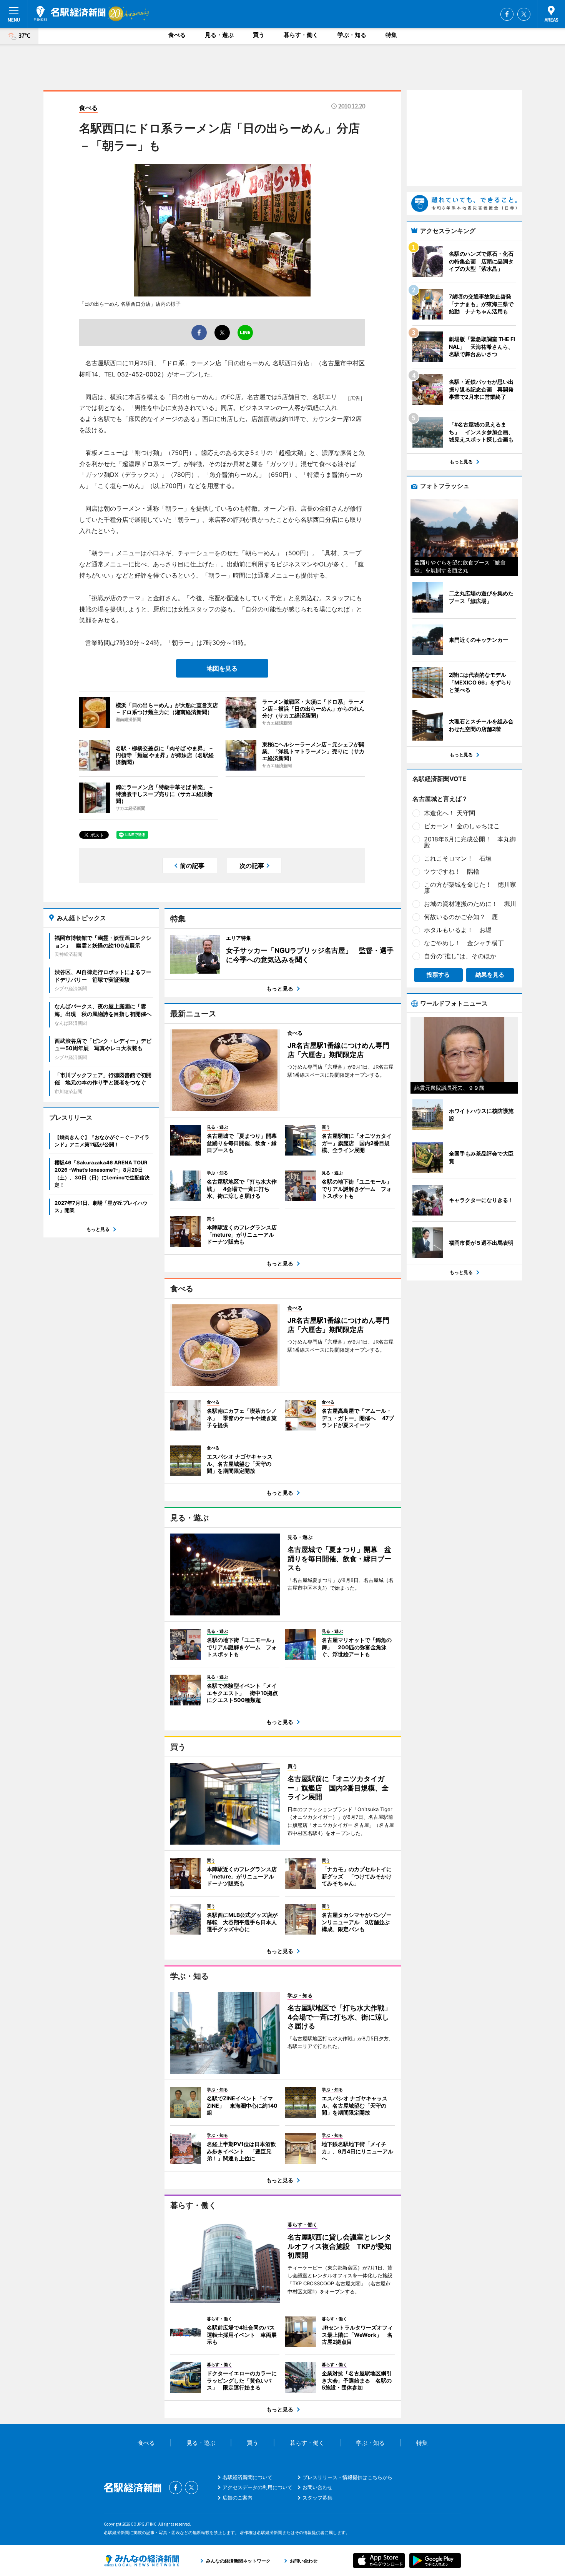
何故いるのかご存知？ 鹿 (461, 917)
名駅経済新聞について (248, 2477)
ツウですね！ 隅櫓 (452, 871)
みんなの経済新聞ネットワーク (141, 2561)
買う (259, 35)
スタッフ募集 (317, 2498)
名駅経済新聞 (70, 13)
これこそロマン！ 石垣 (458, 858)
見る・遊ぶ (219, 35)
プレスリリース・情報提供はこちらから (347, 2477)
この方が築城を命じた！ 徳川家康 (470, 888)
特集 (391, 35)
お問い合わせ (317, 2487)
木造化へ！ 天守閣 (450, 813)
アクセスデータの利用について (258, 2487)
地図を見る (222, 668)
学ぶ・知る (352, 35)
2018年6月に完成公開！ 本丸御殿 (470, 842)
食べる (177, 35)
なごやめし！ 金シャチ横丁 (464, 943)
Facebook (507, 14)
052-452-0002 (139, 374)
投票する (438, 975)
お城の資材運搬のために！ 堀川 (470, 904)
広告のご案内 (238, 2498)
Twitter (524, 14)
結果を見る (490, 975)
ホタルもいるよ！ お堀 (458, 930)
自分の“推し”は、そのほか (460, 956)
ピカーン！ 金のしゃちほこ (462, 826)
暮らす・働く (301, 35)
